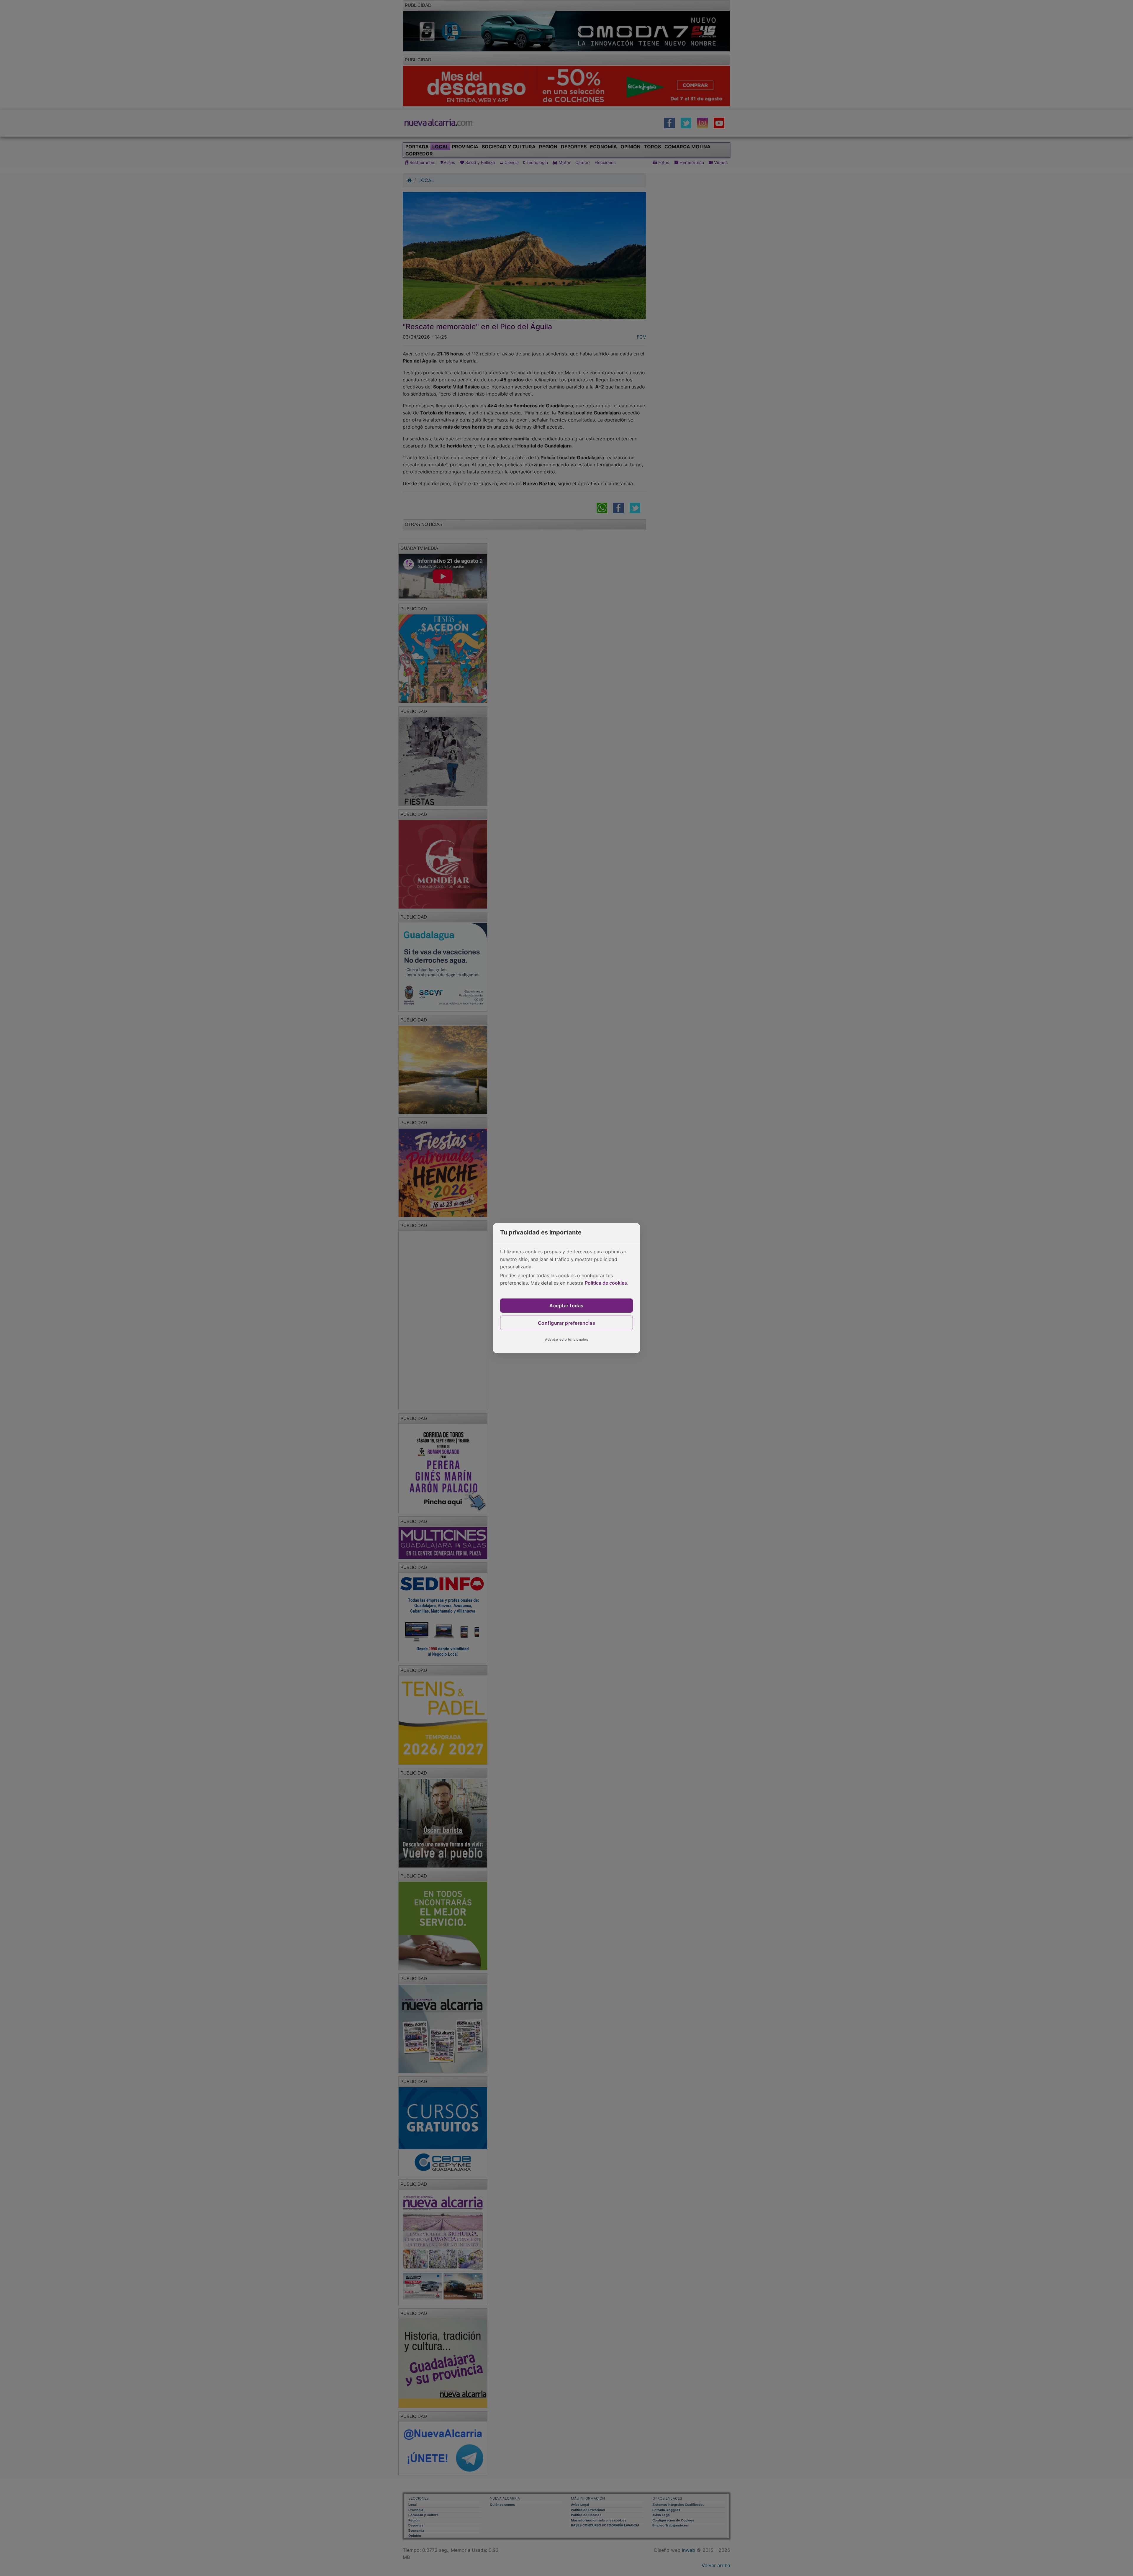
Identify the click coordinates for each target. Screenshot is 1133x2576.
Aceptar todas (566, 1306)
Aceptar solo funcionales (566, 1339)
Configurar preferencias (567, 1323)
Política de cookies (606, 1283)
